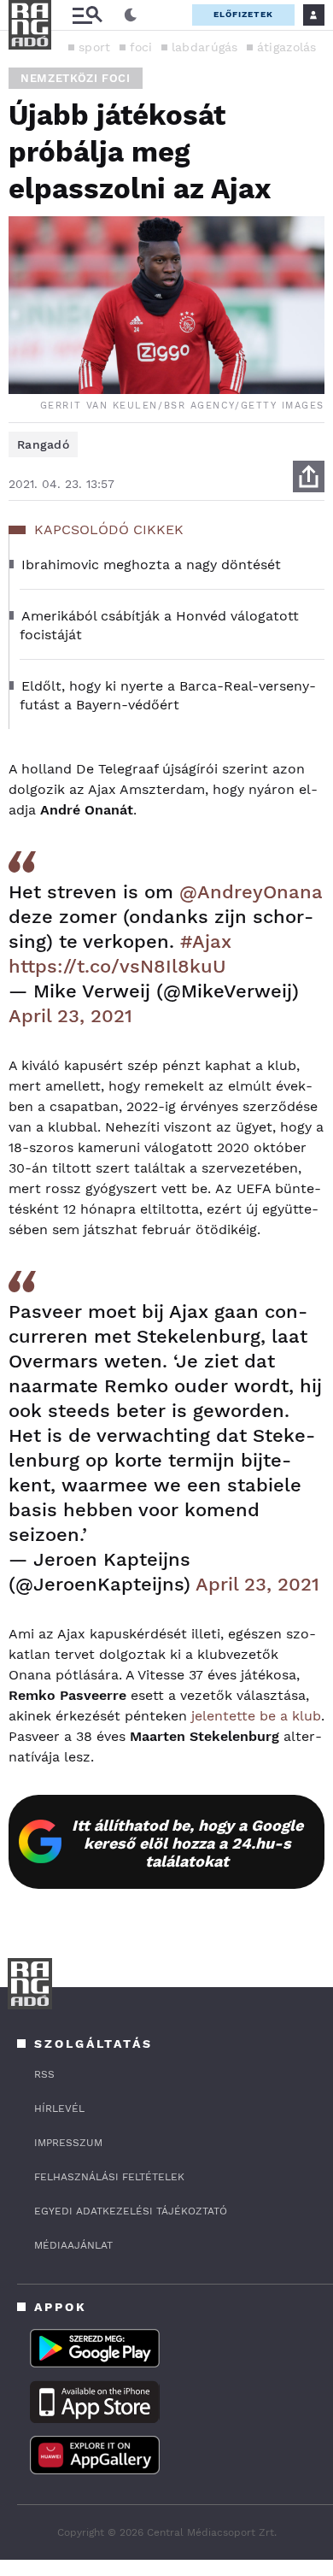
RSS (44, 2074)
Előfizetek (243, 14)
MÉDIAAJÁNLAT (73, 2245)
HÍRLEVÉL (59, 2108)
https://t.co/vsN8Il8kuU (117, 966)
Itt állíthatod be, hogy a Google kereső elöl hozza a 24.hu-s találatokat (187, 1843)
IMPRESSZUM (68, 2143)
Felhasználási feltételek (109, 2177)
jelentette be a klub (256, 1716)
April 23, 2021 (70, 1016)
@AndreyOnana (251, 892)
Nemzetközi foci (76, 78)
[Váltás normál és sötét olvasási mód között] (131, 15)
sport (95, 47)
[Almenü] (87, 15)
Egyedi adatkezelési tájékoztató (131, 2211)
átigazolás (287, 47)
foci (141, 47)
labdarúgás (205, 47)
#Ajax (206, 941)
